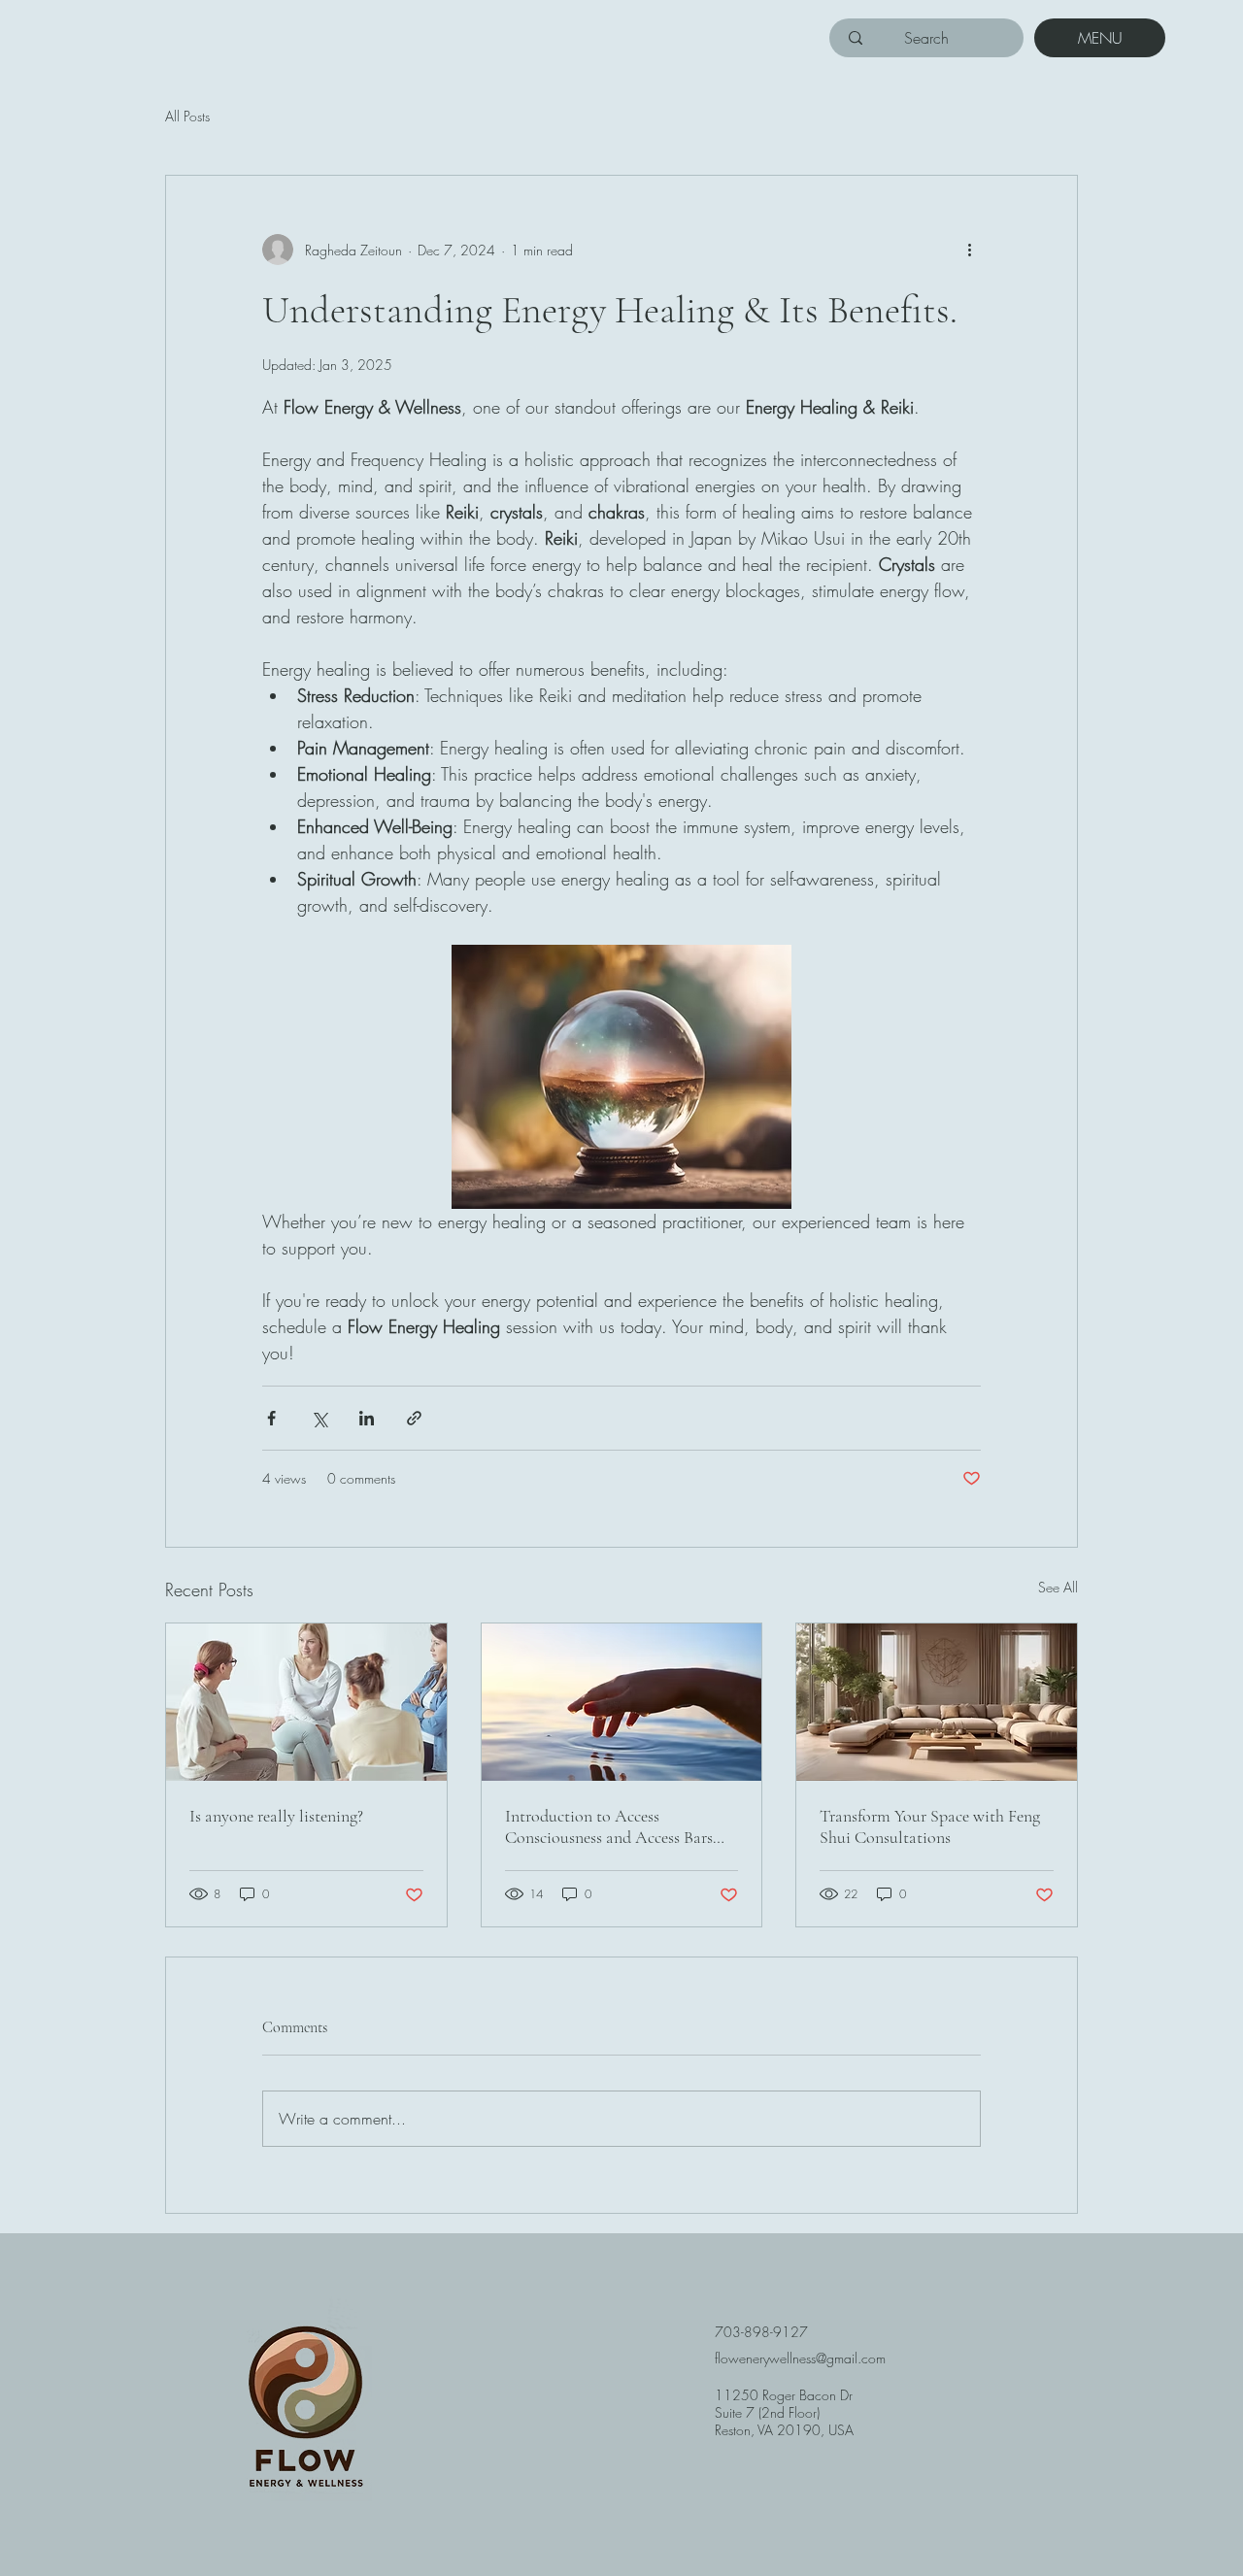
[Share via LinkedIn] (367, 1418)
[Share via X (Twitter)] (319, 1418)
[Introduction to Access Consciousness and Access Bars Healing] (622, 1702)
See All (1058, 1587)
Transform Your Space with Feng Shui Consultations (930, 1826)
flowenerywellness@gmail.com (800, 2358)
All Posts (187, 116)
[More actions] (969, 250)
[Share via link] (414, 1418)
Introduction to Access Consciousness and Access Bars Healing (609, 1826)
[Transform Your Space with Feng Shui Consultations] (937, 1702)
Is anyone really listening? (276, 1816)
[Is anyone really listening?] (306, 1702)
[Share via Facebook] (271, 1418)
